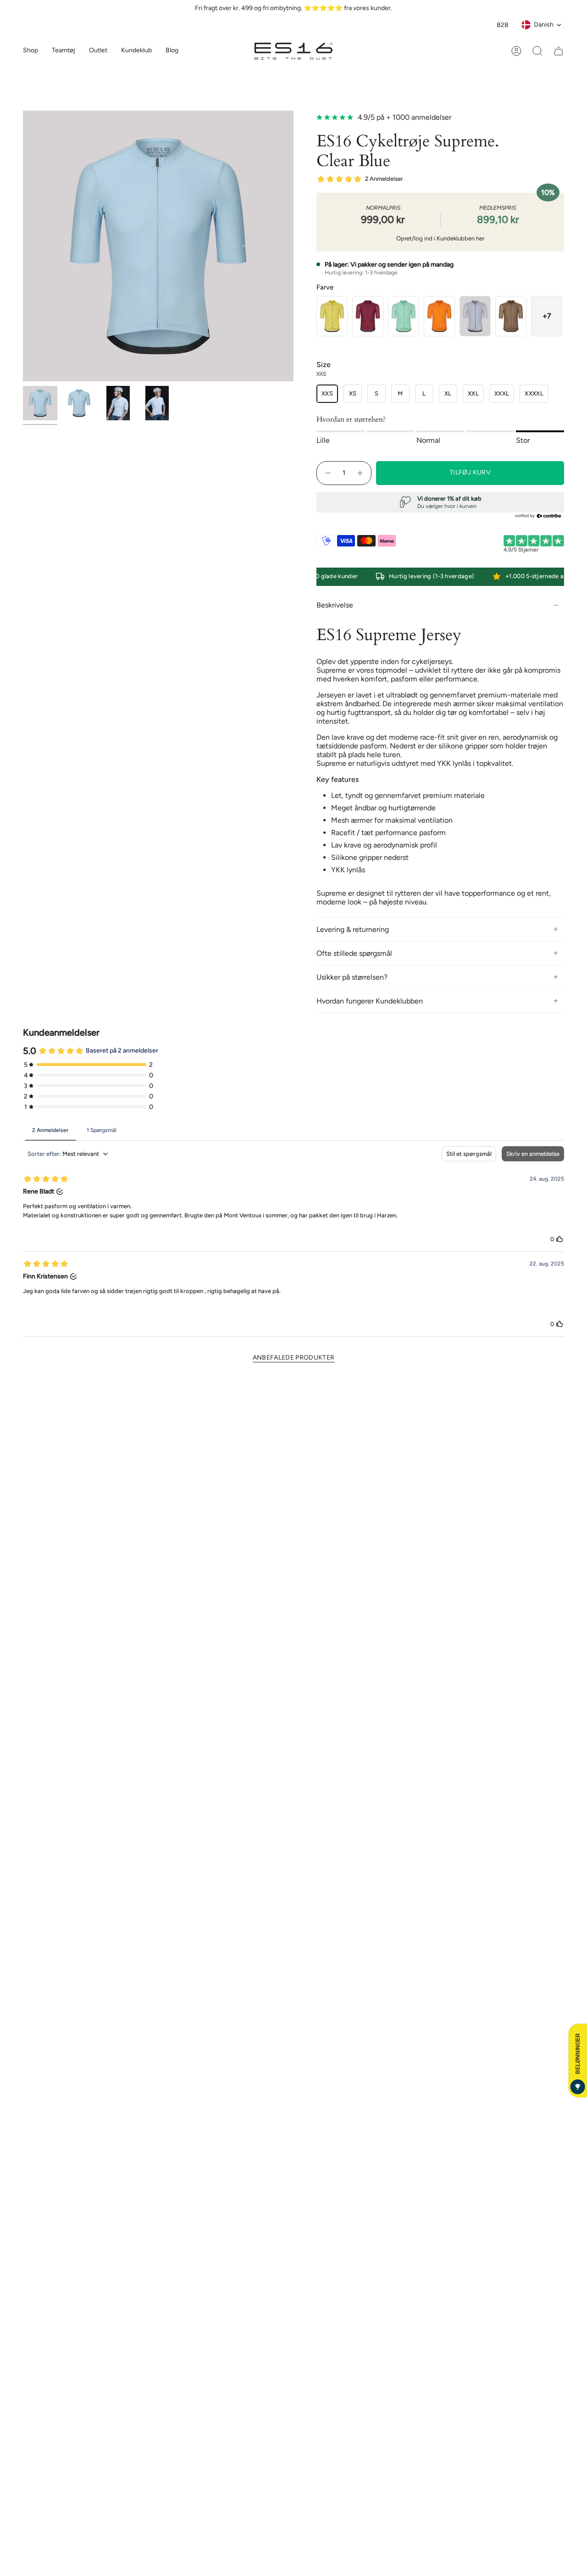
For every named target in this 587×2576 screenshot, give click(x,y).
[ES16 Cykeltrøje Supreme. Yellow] (332, 316)
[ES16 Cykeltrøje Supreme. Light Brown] (511, 316)
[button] (64, 51)
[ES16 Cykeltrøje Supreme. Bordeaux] (368, 316)
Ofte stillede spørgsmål (354, 953)
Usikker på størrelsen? (352, 977)
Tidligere (23, 246)
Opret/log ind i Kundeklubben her (440, 238)
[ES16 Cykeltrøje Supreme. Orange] (439, 316)
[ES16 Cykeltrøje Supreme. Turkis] (404, 316)
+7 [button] (547, 316)
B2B (503, 25)
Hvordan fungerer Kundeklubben (370, 1001)
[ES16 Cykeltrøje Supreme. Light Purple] (475, 316)
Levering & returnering (353, 929)
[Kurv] (559, 51)
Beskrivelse (335, 605)
